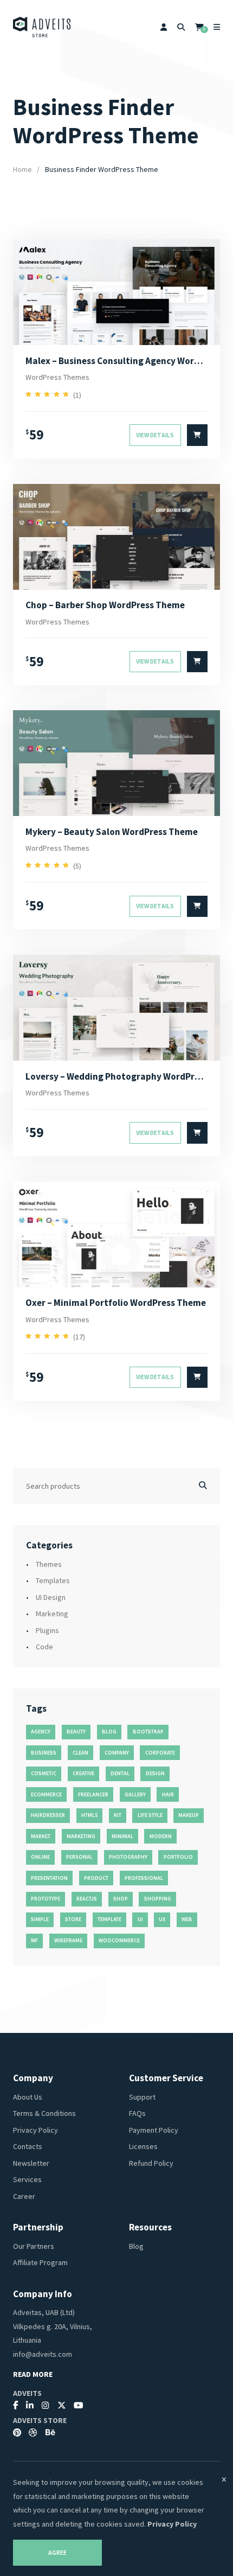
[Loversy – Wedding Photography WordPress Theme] (117, 1008)
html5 (89, 1815)
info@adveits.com (43, 2354)
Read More (33, 2374)
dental (120, 1773)
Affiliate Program (40, 2262)
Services (27, 2179)
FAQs (137, 2113)
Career (24, 2196)
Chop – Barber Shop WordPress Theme (105, 605)
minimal (122, 1836)
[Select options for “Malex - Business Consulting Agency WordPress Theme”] (197, 435)
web (187, 1919)
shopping (158, 1899)
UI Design (51, 1597)
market (41, 1836)
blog (109, 1732)
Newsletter (31, 2163)
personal (79, 1857)
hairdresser (48, 1815)
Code (44, 1647)
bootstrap (148, 1732)
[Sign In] (164, 27)
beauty (76, 1732)
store (73, 1919)
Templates (53, 1580)
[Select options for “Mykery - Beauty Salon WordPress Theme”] (197, 907)
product (96, 1878)
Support (142, 2097)
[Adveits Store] (42, 27)
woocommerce (119, 1940)
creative (83, 1773)
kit (118, 1815)
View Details (155, 435)
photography (128, 1857)
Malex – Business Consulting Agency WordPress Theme (116, 361)
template (109, 1919)
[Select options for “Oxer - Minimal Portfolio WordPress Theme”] (197, 1378)
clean (80, 1753)
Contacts (28, 2146)
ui (140, 1919)
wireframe (68, 1940)
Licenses (143, 2146)
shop (121, 1899)
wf (34, 1940)
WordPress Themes (57, 377)
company (117, 1753)
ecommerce (46, 1794)
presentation (49, 1878)
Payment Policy (154, 2130)
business (44, 1753)
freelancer (93, 1794)
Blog (136, 2246)
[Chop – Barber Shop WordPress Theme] (117, 537)
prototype (46, 1899)
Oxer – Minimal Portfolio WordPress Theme (116, 1303)
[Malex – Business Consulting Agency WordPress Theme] (117, 292)
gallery (135, 1794)
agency (41, 1732)
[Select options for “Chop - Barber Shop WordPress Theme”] (197, 662)
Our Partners (34, 2246)
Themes (49, 1564)
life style (150, 1815)
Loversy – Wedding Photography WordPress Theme (116, 1076)
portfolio (178, 1857)
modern (161, 1836)
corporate (160, 1753)
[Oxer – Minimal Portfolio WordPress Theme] (117, 1235)
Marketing (52, 1614)
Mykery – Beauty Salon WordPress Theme (112, 832)
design (155, 1773)
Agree (57, 2553)
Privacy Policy (35, 2130)
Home (22, 169)
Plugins (47, 1630)
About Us (28, 2097)
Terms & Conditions (44, 2113)
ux (162, 1919)
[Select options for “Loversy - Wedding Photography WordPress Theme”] (197, 1133)
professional (144, 1878)
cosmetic (44, 1773)
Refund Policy (151, 2163)
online (40, 1857)
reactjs (87, 1899)
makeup (189, 1815)
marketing (81, 1836)
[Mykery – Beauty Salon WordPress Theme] (117, 763)
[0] (199, 27)
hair (168, 1794)
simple (40, 1919)
